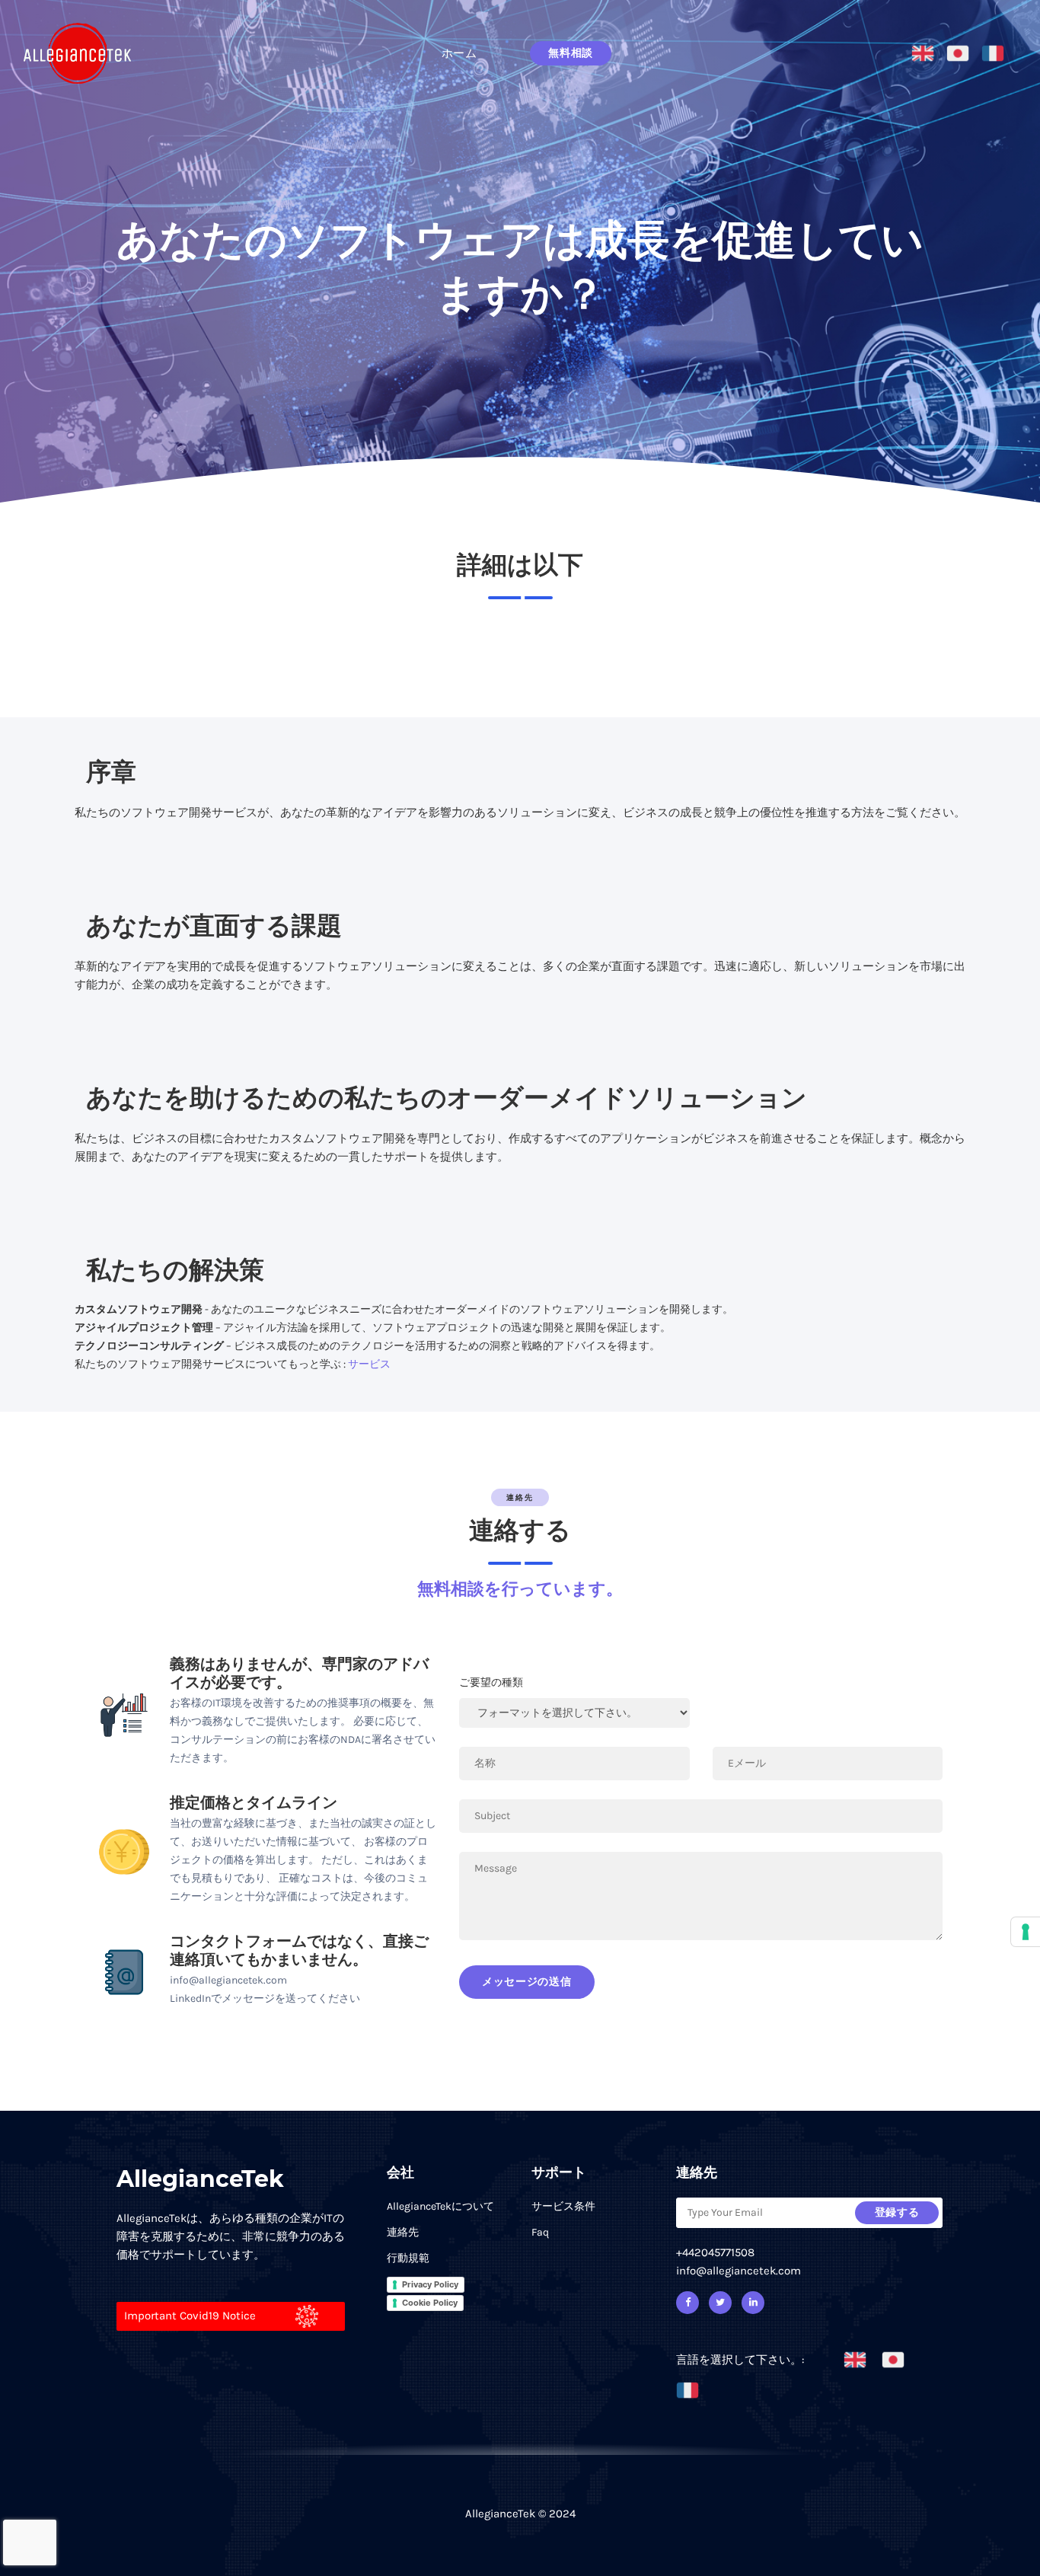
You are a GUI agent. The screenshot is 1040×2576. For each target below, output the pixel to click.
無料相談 (571, 53)
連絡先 (403, 2232)
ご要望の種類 (491, 1682)
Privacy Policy (430, 2284)
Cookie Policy (430, 2303)
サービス (369, 1364)
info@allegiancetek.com (228, 1980)
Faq (540, 2232)
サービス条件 (563, 2206)
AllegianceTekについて (440, 2206)
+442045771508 (715, 2252)
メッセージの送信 (527, 1982)
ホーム (459, 53)
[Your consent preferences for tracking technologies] (1026, 1932)
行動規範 (408, 2258)
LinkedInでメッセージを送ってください (265, 1998)
